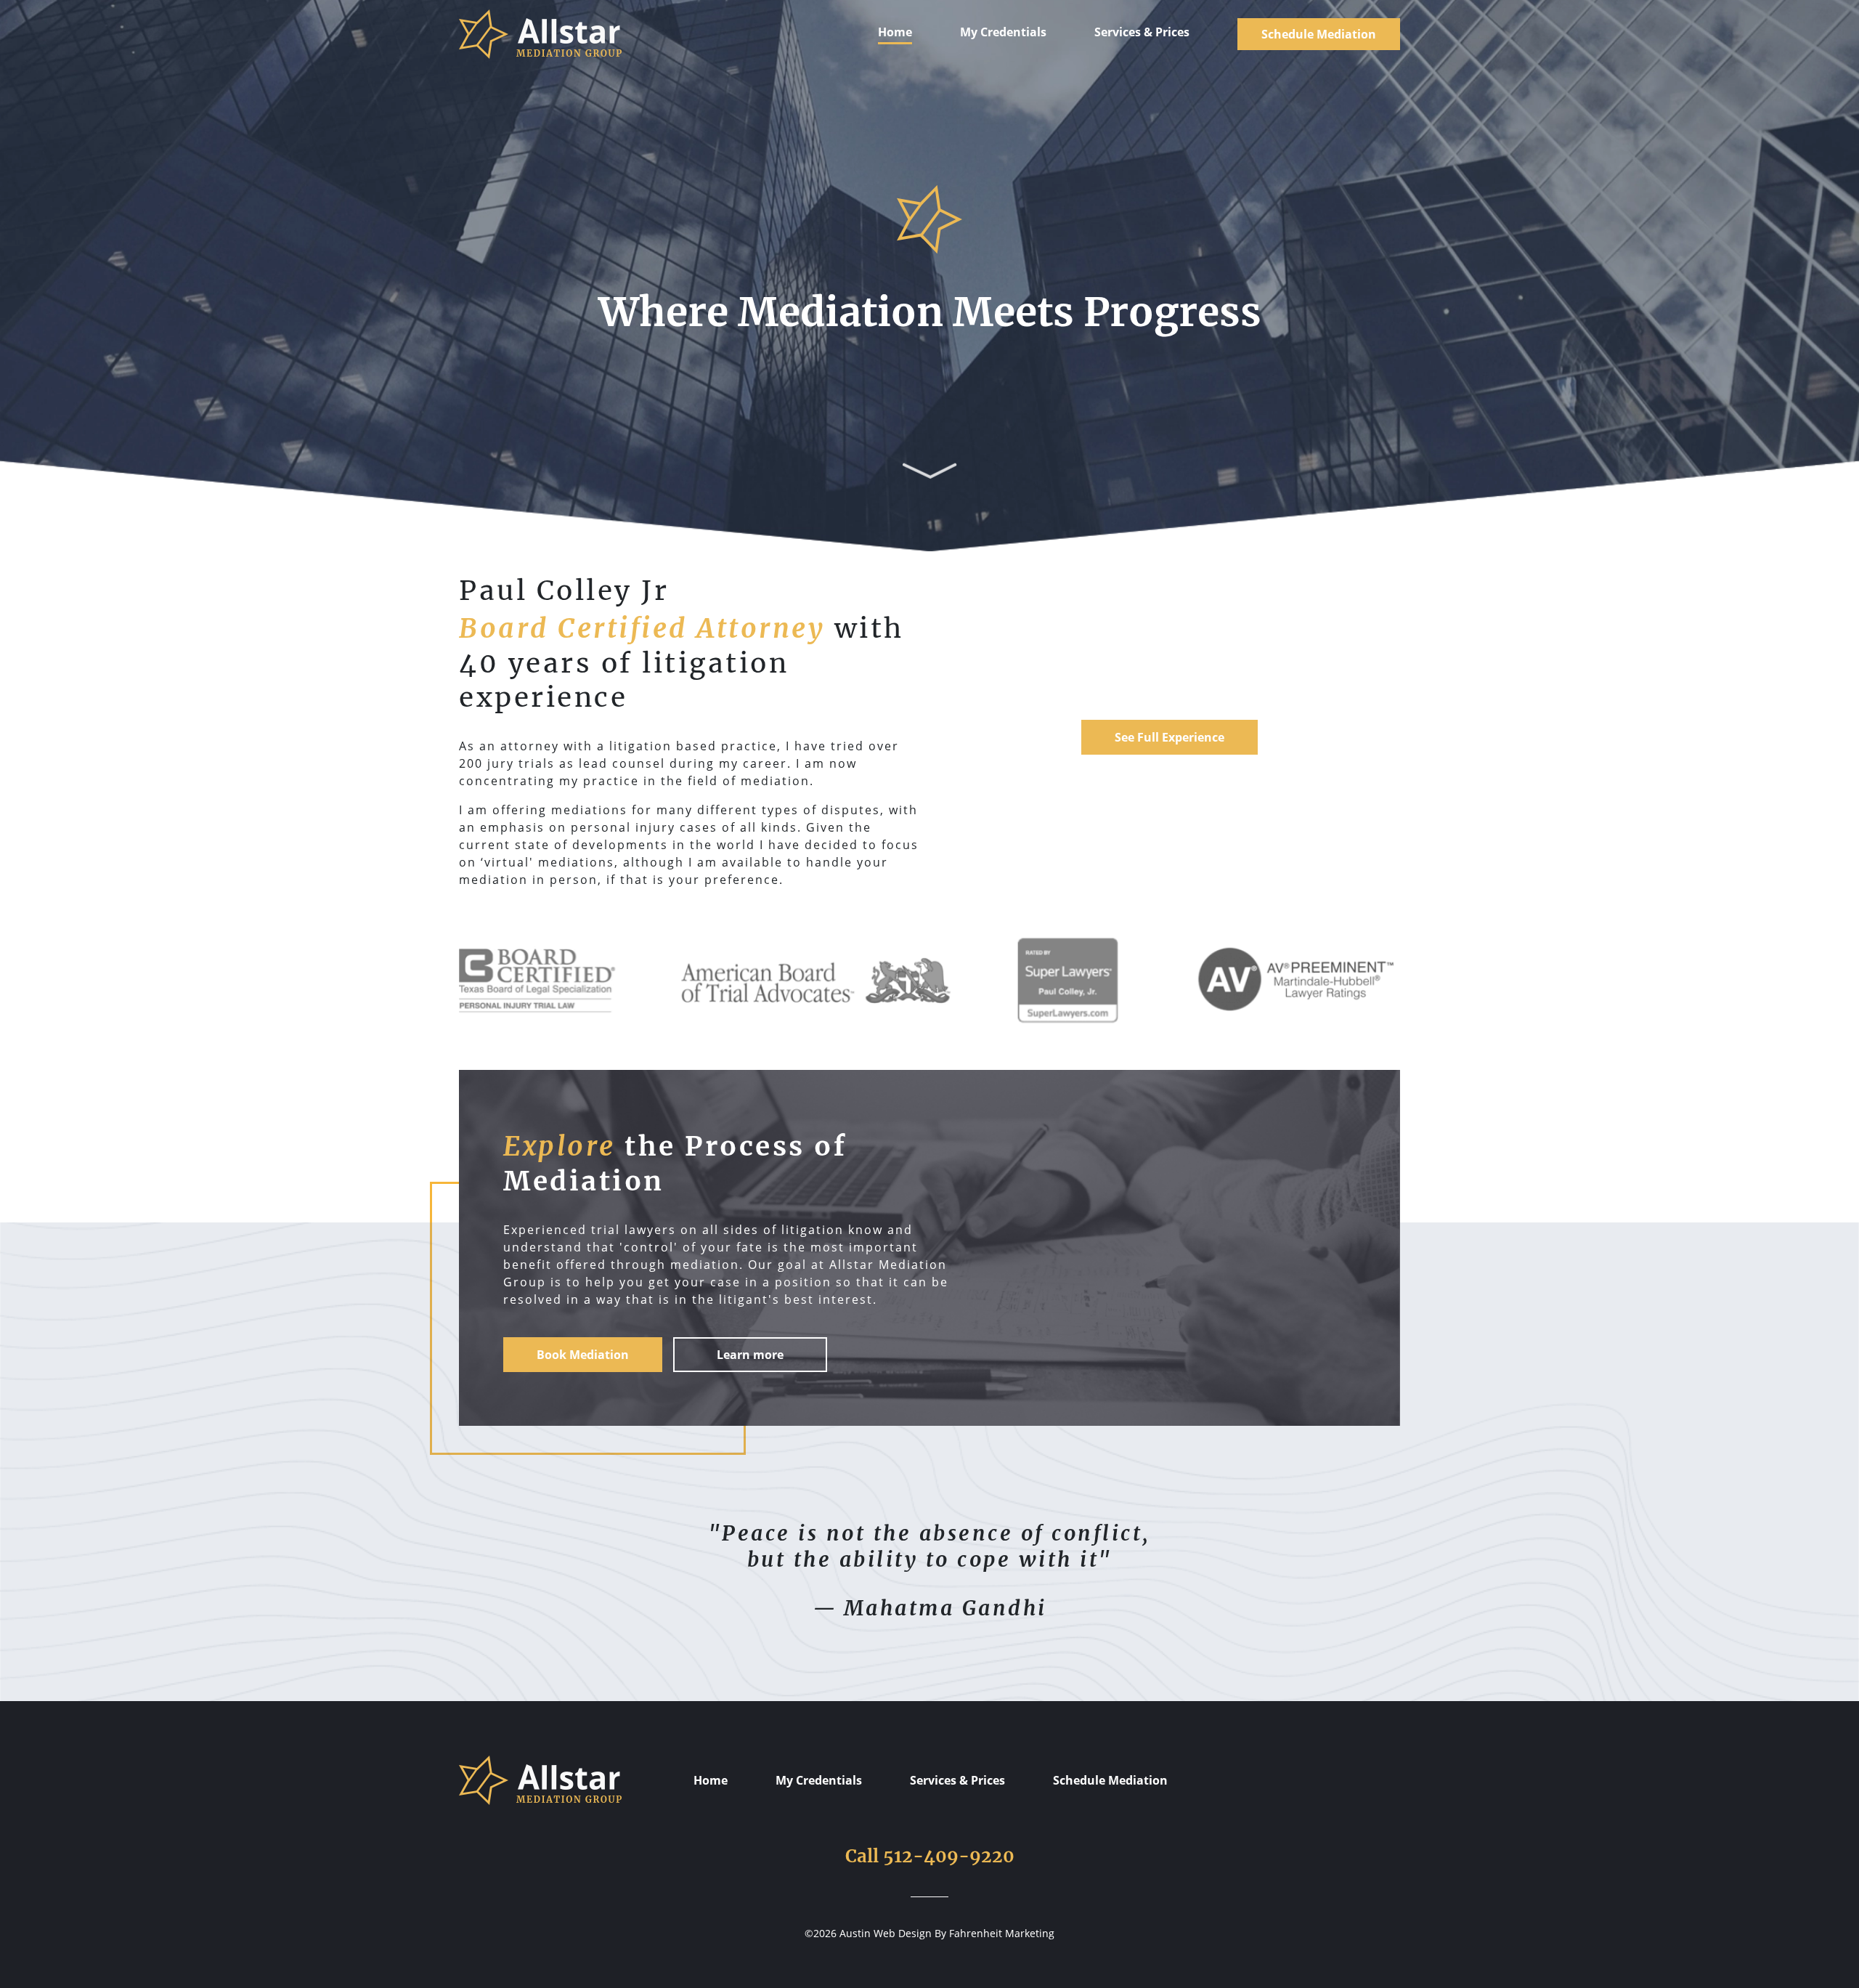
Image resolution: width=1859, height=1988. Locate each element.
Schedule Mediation (1319, 34)
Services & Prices (1142, 32)
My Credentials (1003, 32)
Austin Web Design (886, 1933)
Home (895, 32)
